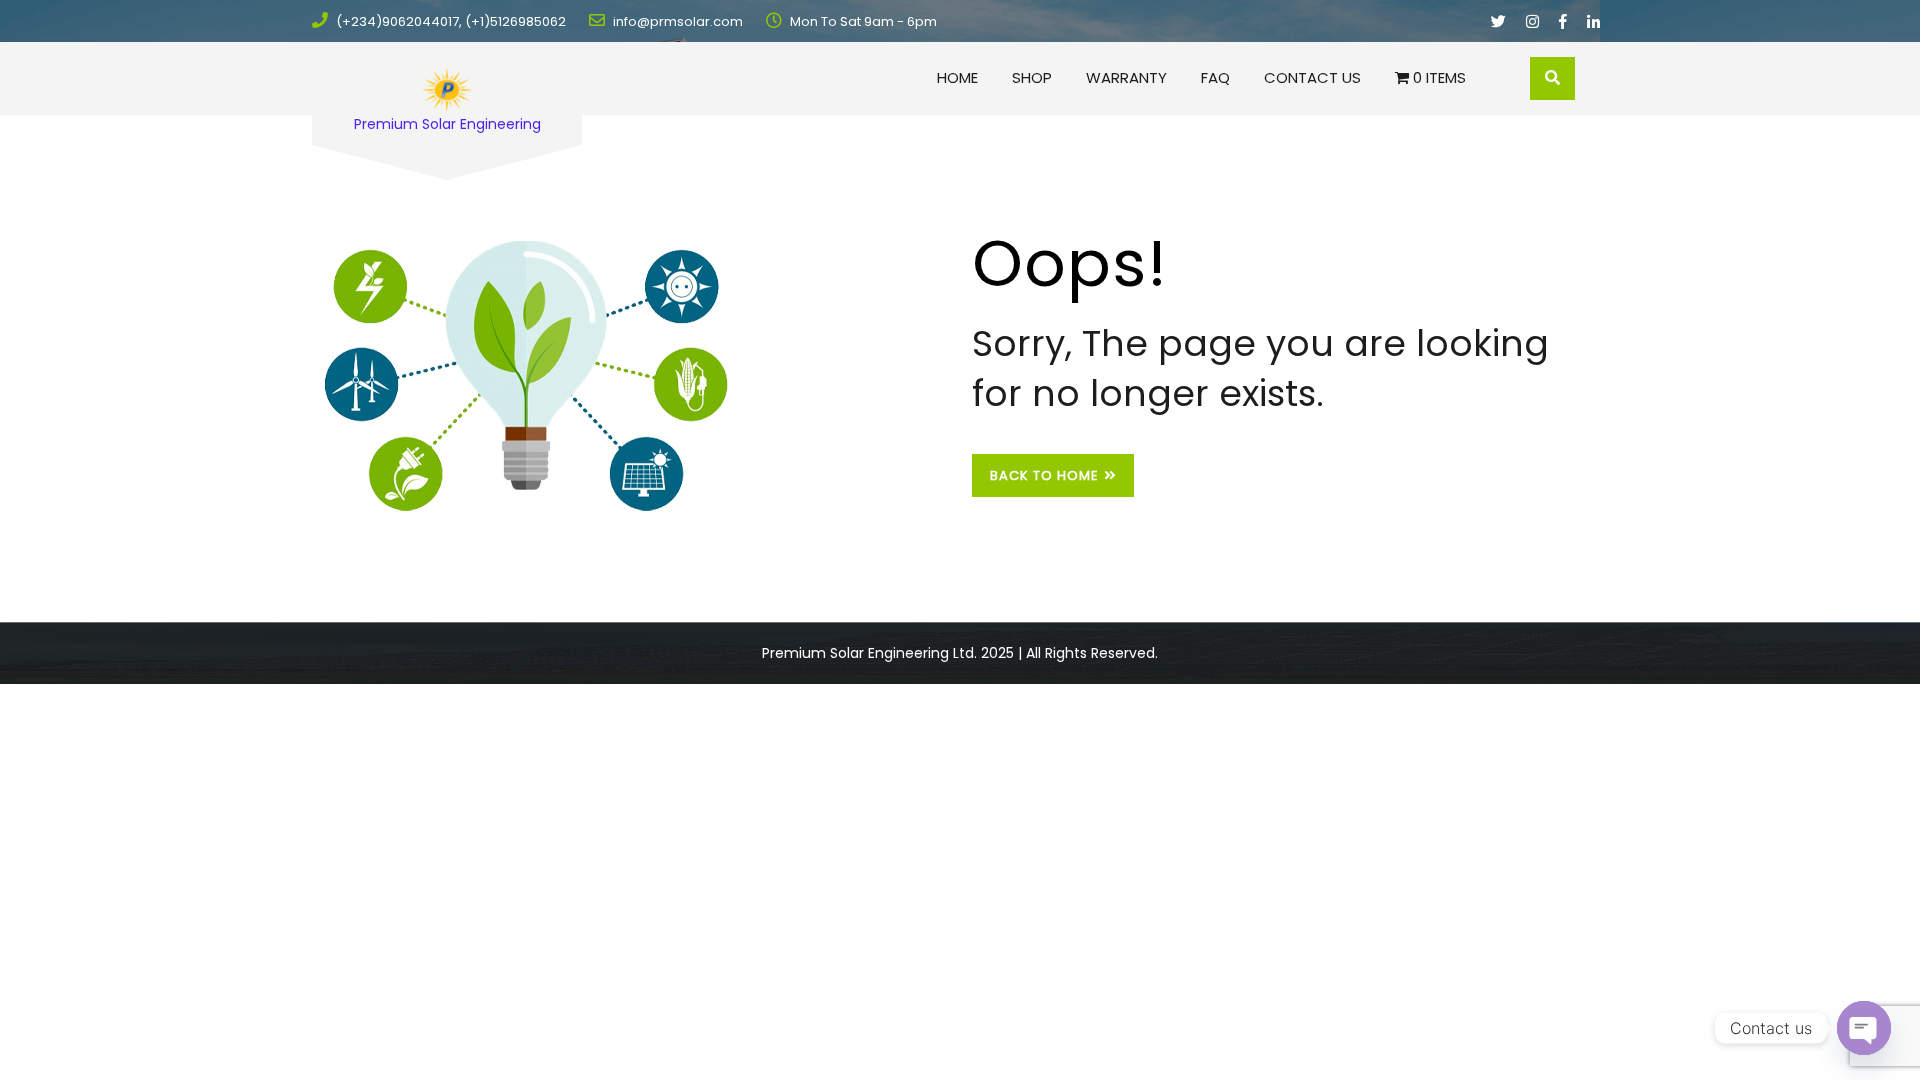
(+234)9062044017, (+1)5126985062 (449, 21)
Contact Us (1312, 77)
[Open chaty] (1864, 1028)
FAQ (1215, 77)
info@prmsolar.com (676, 21)
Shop (1032, 77)
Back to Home (1044, 475)
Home (957, 77)
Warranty (1126, 77)
